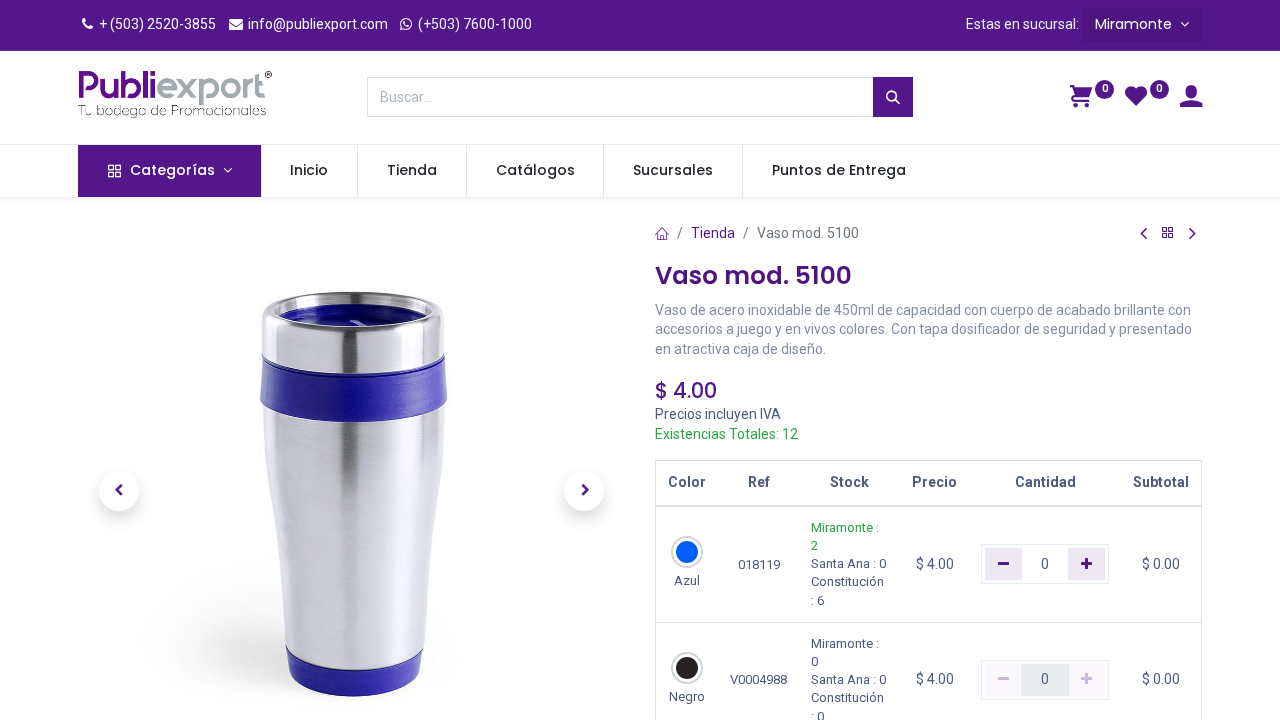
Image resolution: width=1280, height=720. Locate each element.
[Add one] (1086, 564)
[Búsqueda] (893, 97)
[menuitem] (310, 171)
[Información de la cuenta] (1191, 99)
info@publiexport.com (316, 24)
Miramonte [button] (1135, 24)
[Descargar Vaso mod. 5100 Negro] (687, 668)
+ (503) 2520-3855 (156, 24)
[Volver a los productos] (1168, 233)
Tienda (713, 233)
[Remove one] (1003, 564)
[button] (119, 491)
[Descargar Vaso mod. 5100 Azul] (687, 552)
